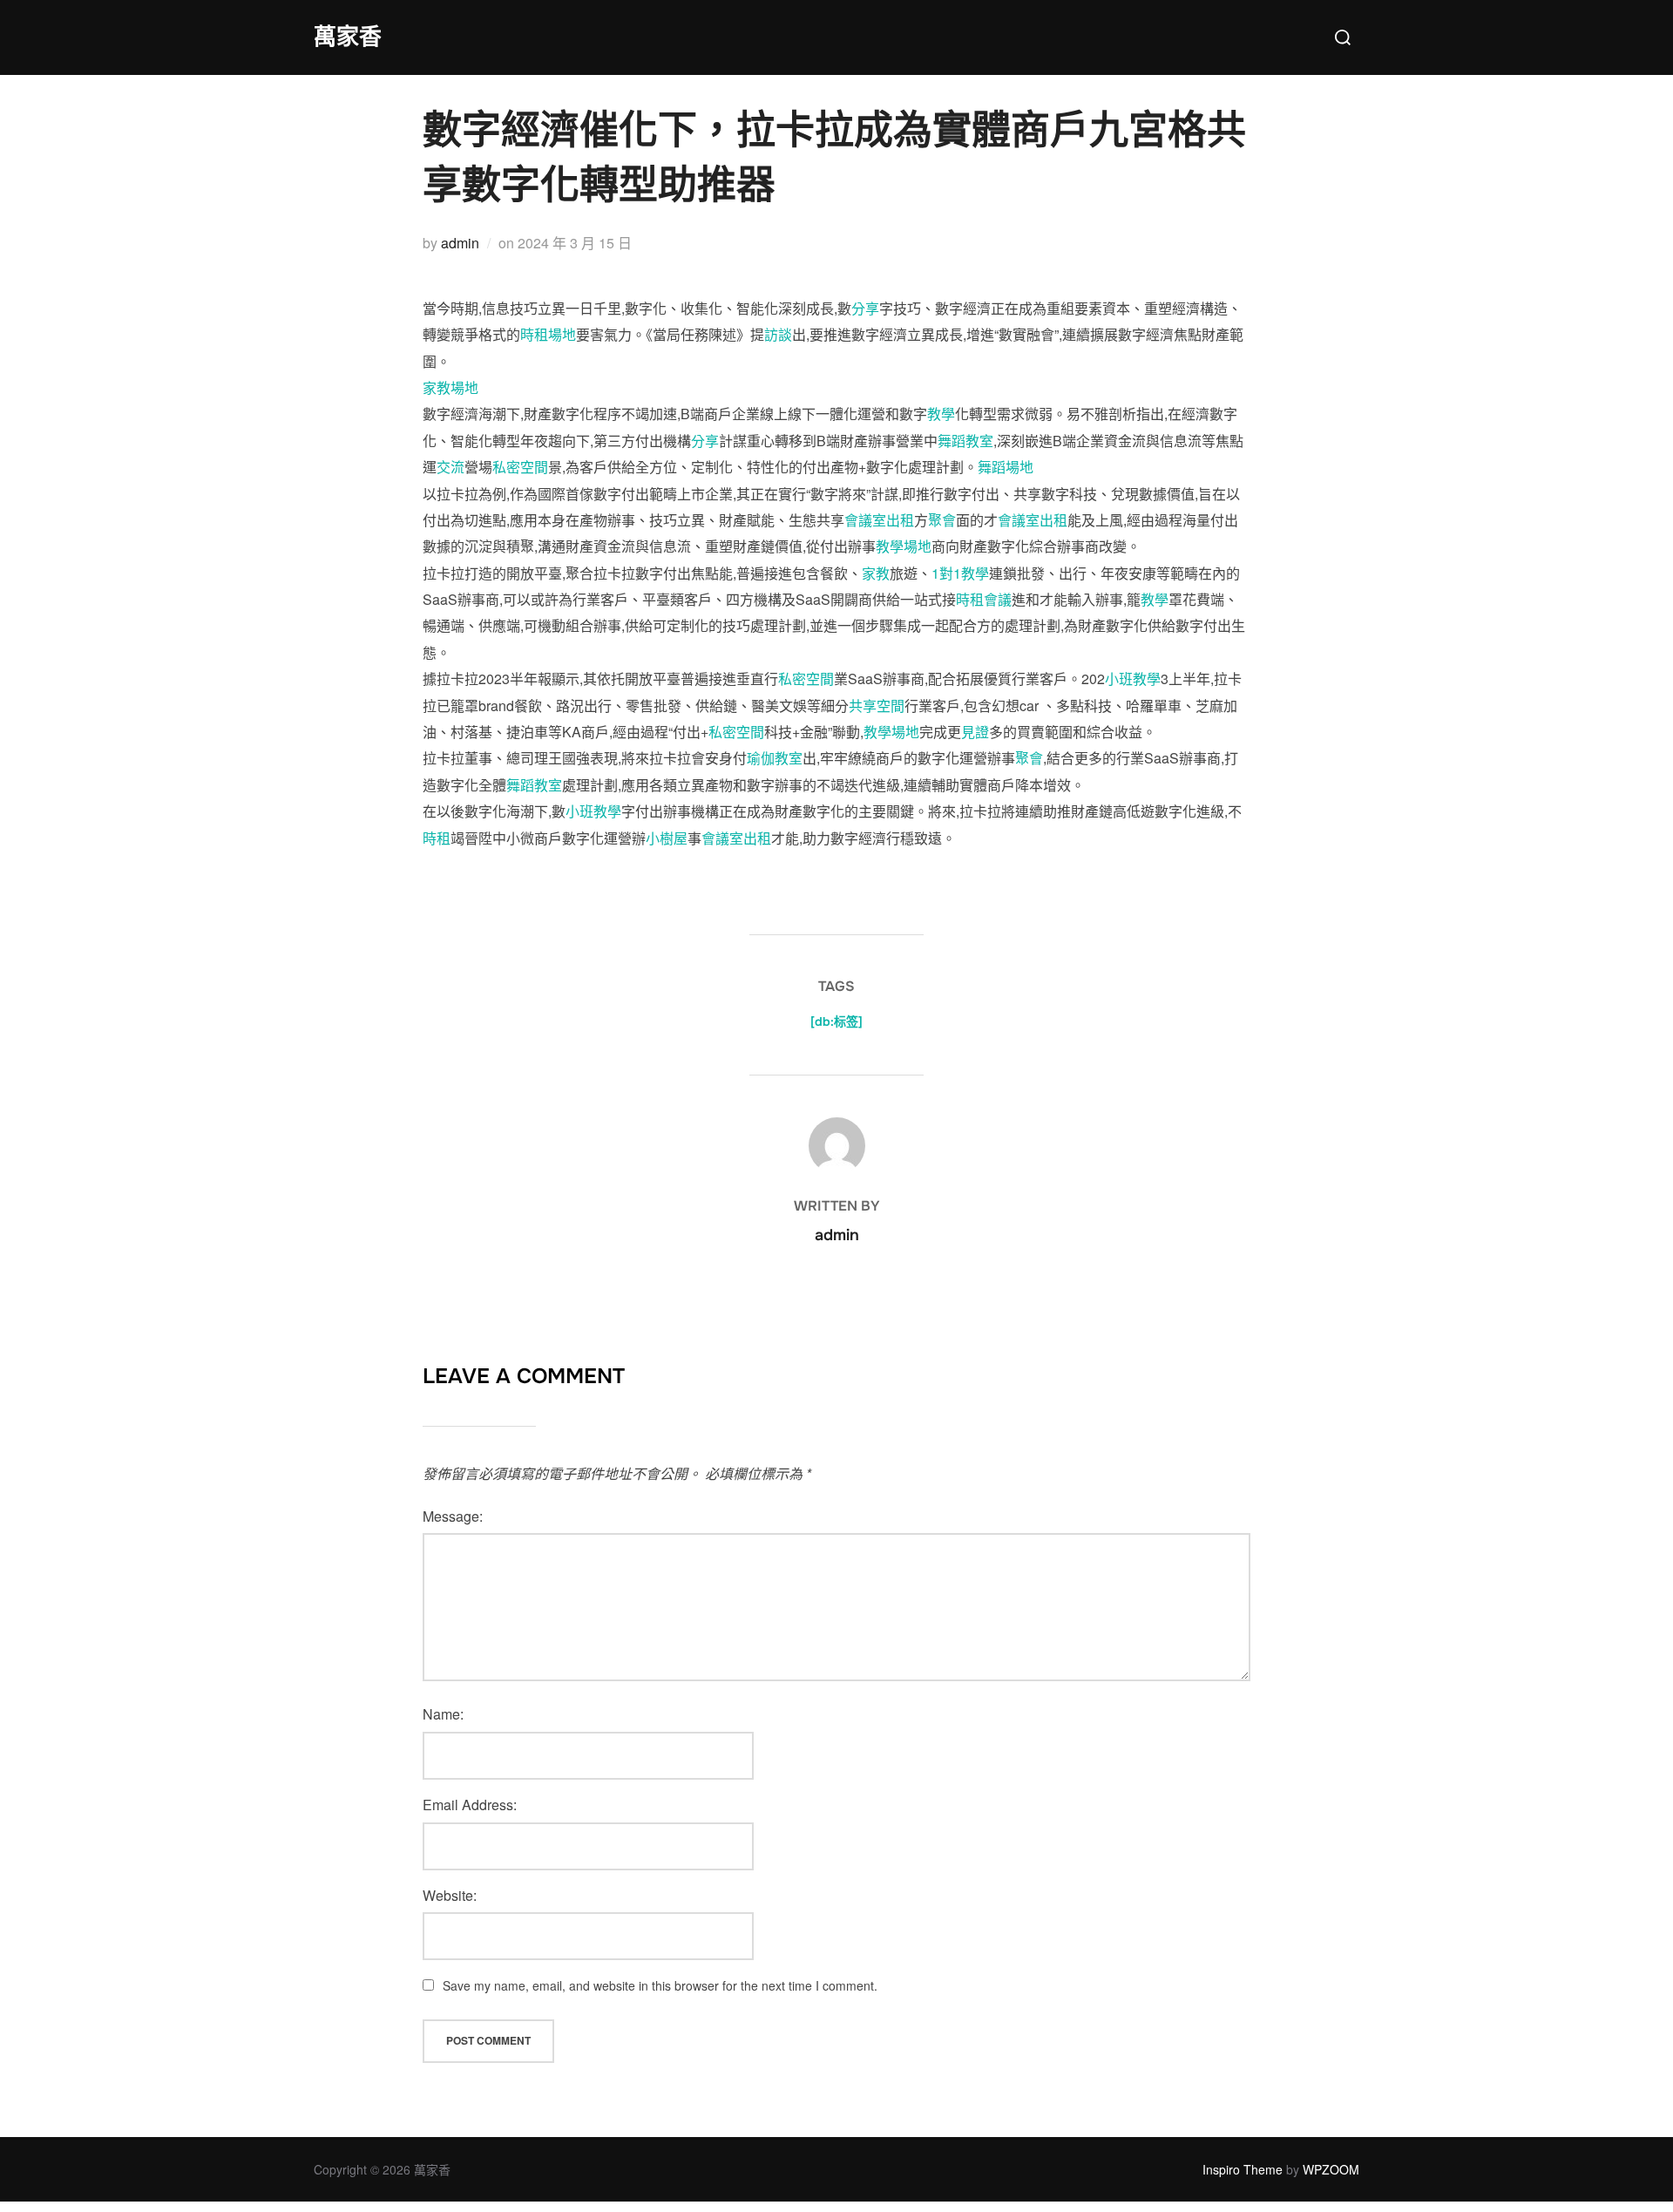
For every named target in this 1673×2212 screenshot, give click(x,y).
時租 (437, 838)
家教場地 (450, 387)
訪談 (778, 334)
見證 (975, 732)
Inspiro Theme (1243, 2169)
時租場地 (548, 334)
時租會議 (984, 599)
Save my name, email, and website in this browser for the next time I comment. (660, 1985)
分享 (865, 308)
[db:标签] (836, 1021)
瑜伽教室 (775, 758)
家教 (876, 573)
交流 (450, 467)
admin (460, 243)
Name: (443, 1714)
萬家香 (348, 37)
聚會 (942, 520)
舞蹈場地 (1006, 467)
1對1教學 (960, 573)
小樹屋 (667, 838)
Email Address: (470, 1805)
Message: (453, 1516)
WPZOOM (1331, 2169)
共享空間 (877, 706)
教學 (941, 414)
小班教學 (1133, 679)
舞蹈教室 (965, 441)
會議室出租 (879, 520)
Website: (450, 1895)
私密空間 (520, 467)
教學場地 (904, 546)
